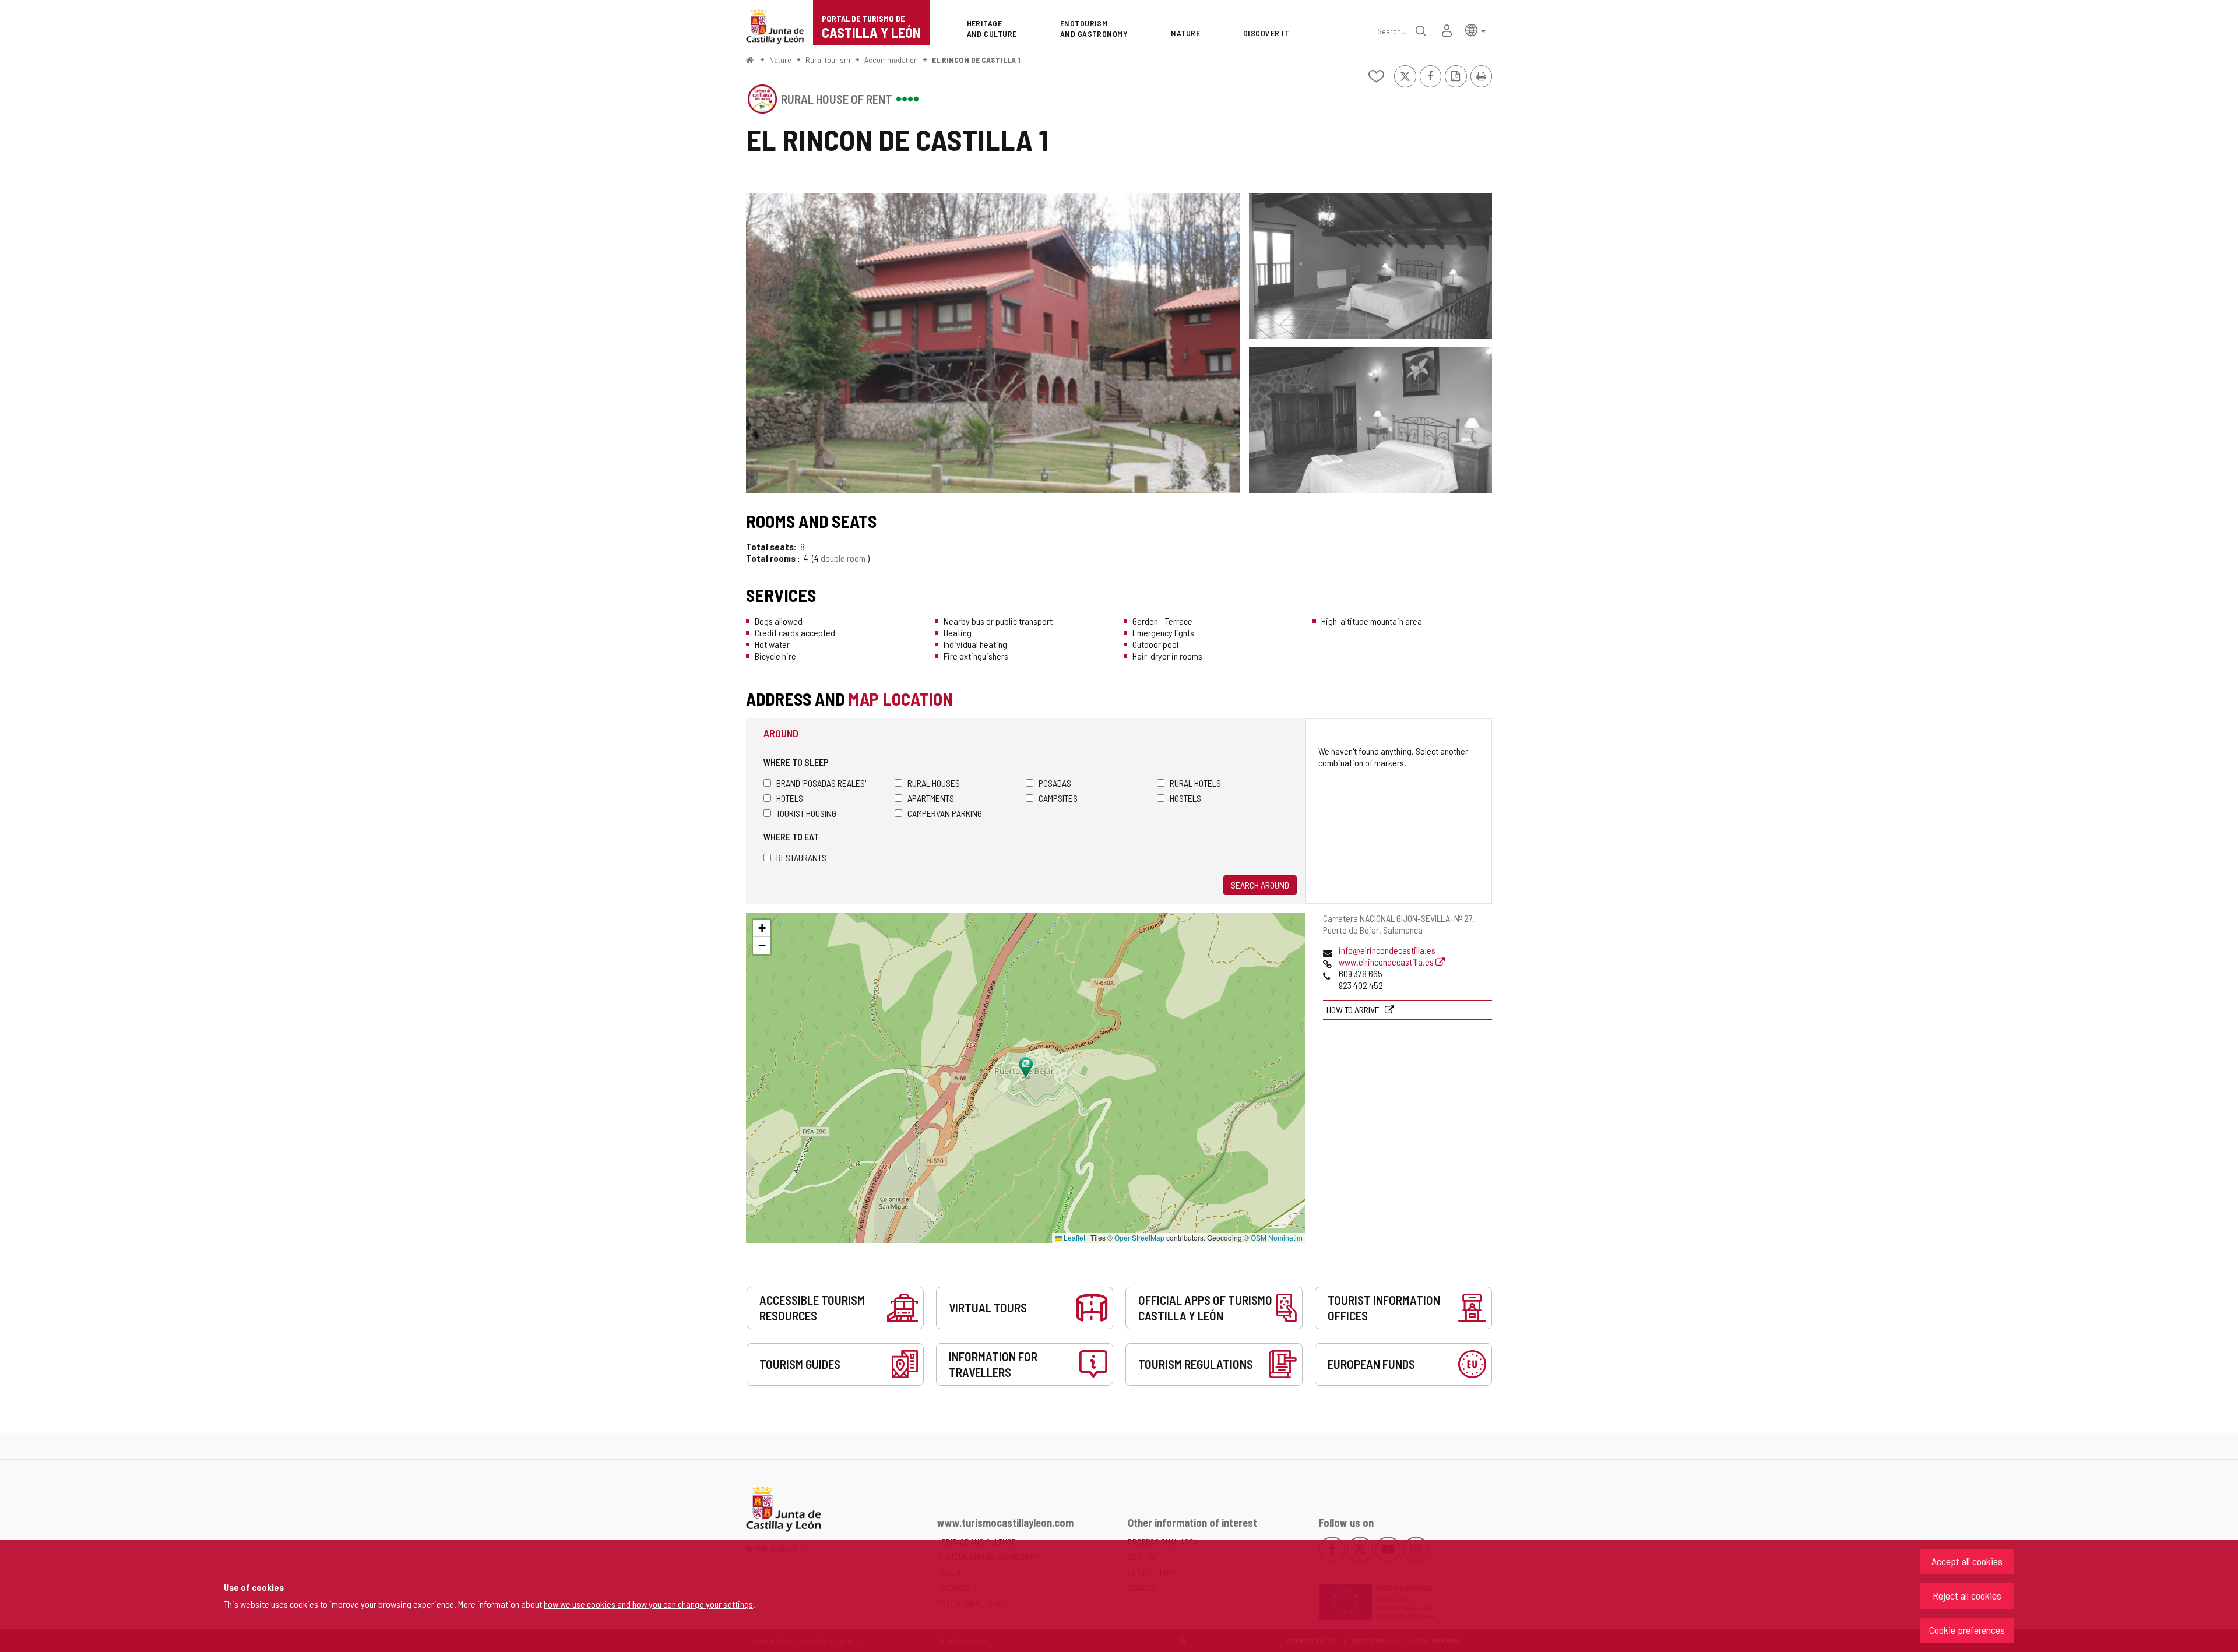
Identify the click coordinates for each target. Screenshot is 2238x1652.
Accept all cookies (1967, 1561)
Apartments (931, 798)
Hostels (1185, 798)
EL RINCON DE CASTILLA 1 (976, 60)
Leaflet (1074, 1237)
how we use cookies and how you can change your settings (648, 1604)
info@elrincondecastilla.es (1387, 950)
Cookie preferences (1967, 1630)
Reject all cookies (1967, 1595)
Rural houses (934, 783)
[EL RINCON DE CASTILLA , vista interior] (1370, 266)
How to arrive (1354, 1010)
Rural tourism (828, 60)
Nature (780, 60)
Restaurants (801, 857)
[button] (1475, 29)
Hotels (790, 798)
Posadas (1055, 783)
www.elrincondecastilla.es (1387, 962)
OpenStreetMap (1139, 1237)
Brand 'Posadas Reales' (821, 783)
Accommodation (891, 60)
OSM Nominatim (1277, 1237)
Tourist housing (806, 813)
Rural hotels (1195, 783)
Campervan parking (945, 813)
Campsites (1058, 798)
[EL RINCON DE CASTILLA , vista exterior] (993, 343)
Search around (1260, 885)
